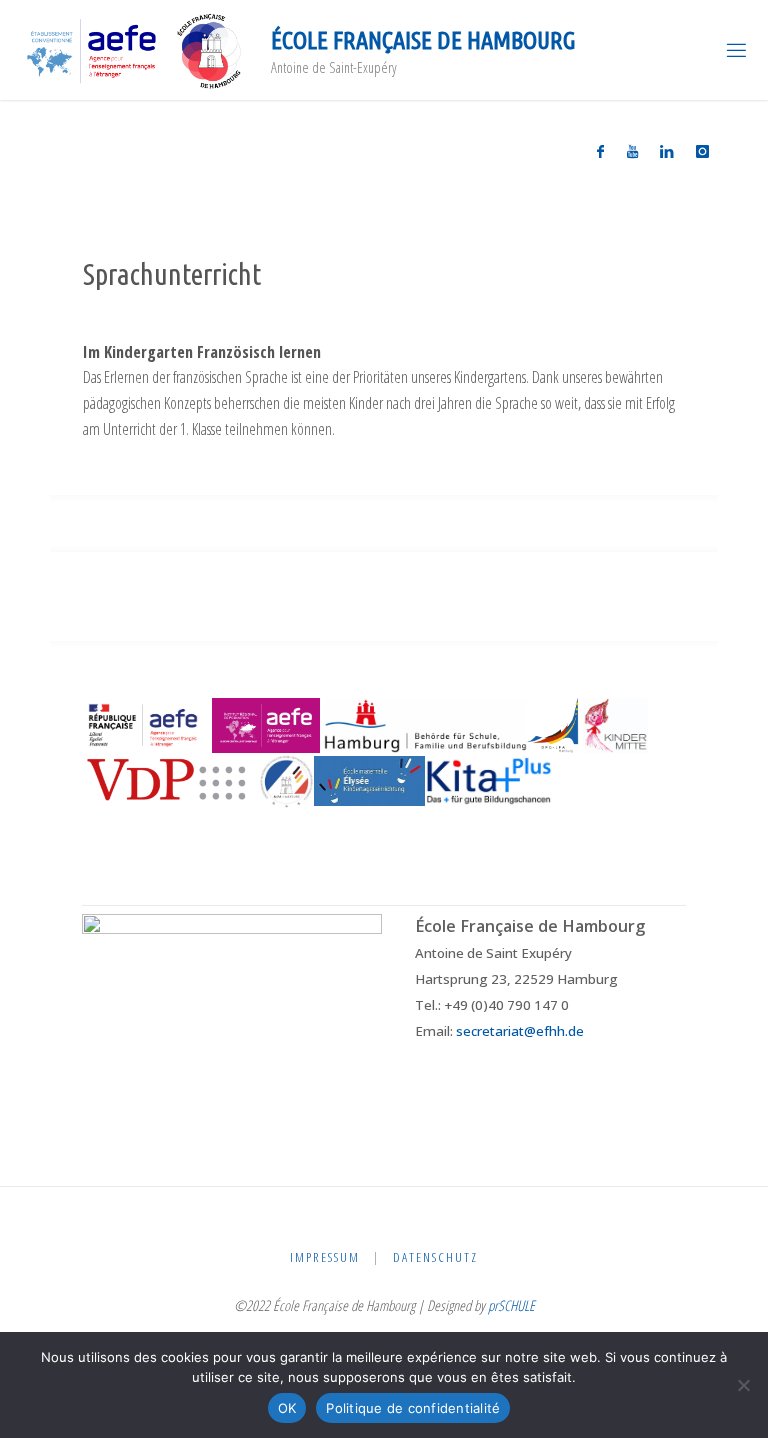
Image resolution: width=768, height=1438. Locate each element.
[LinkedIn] (667, 151)
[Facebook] (601, 151)
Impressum (325, 1257)
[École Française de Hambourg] (134, 50)
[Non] (743, 1385)
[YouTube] (632, 151)
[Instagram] (703, 151)
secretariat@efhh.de (520, 1031)
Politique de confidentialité (413, 1408)
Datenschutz (435, 1257)
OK (287, 1408)
